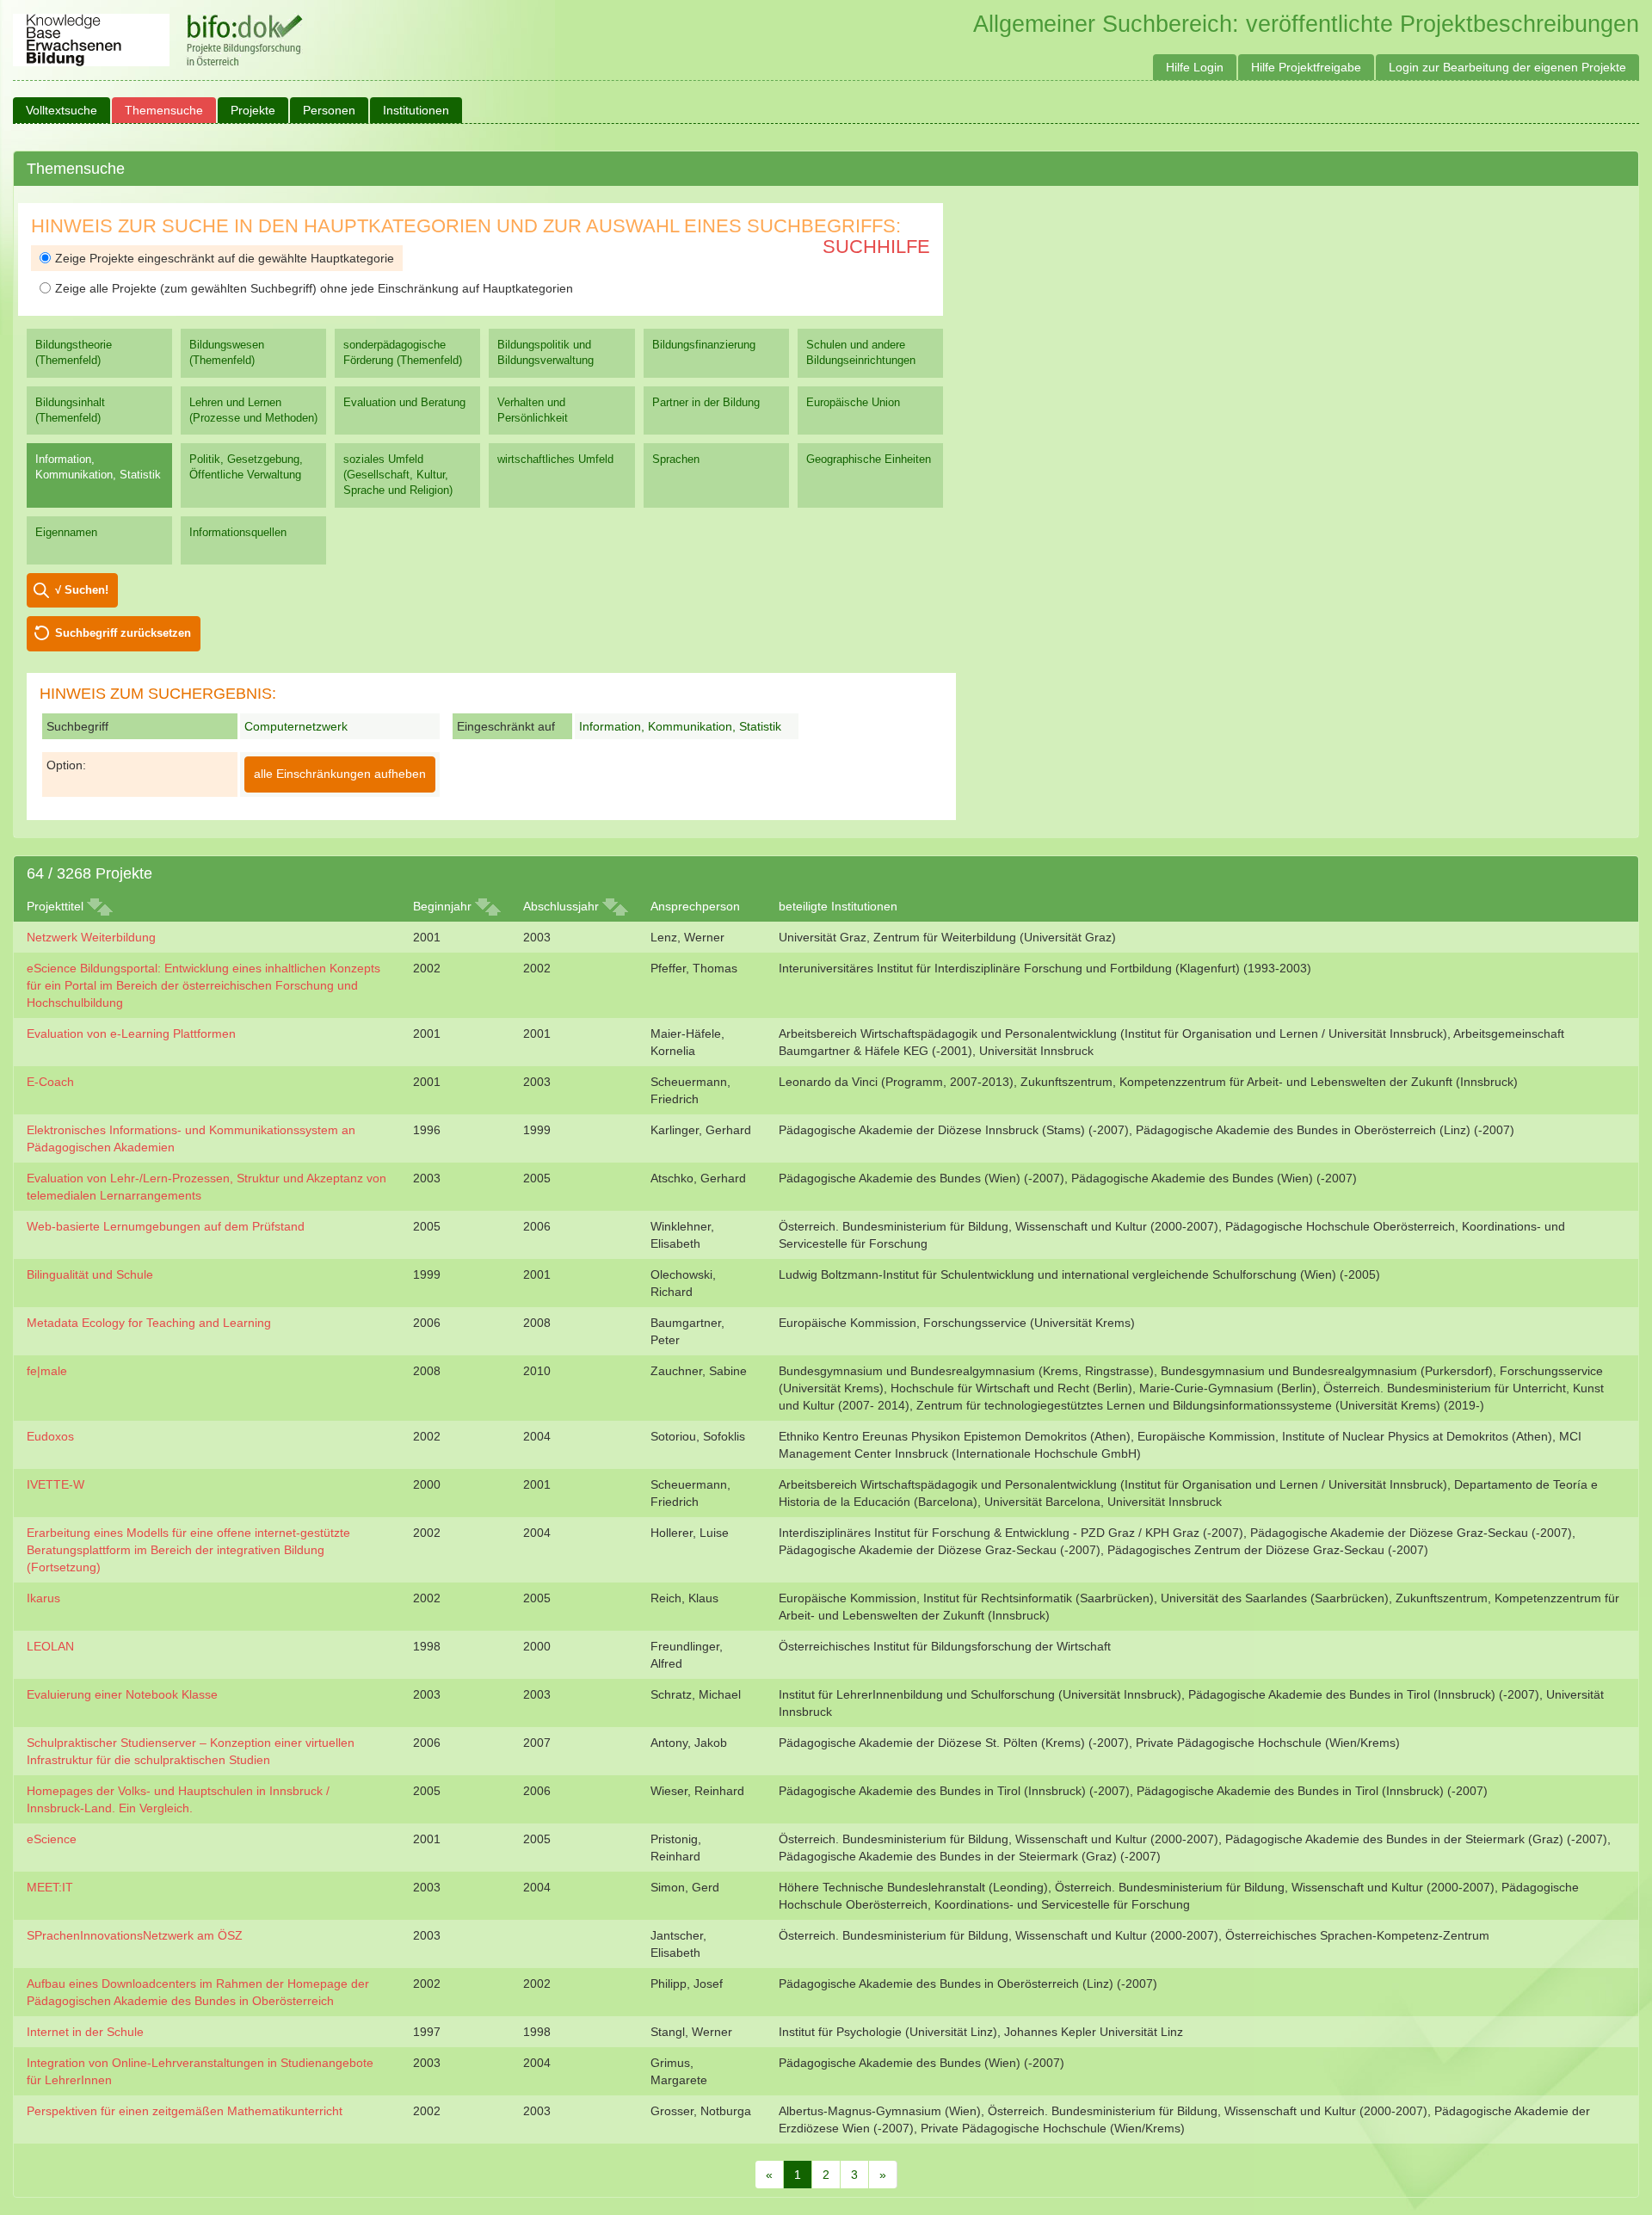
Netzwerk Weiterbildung (91, 937)
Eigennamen (66, 532)
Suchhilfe (876, 247)
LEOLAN (50, 1646)
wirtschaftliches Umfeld (555, 459)
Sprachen (676, 459)
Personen (329, 110)
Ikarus (43, 1598)
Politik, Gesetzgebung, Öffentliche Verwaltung (246, 467)
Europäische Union (853, 402)
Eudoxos (50, 1436)
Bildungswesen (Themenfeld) (227, 352)
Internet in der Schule (85, 2032)
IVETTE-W (55, 1484)
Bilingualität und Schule (90, 1274)
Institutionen (416, 110)
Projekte (253, 110)
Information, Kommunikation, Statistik (98, 467)
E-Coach (50, 1082)
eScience (52, 1839)
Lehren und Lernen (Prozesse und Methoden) (253, 410)
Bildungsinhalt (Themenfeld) (70, 410)
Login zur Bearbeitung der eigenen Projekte (1507, 67)
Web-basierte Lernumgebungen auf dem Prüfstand (166, 1226)
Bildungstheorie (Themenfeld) (74, 352)
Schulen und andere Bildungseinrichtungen (861, 352)
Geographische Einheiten (869, 459)
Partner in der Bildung (706, 402)
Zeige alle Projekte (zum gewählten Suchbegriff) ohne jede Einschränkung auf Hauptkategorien (314, 288)
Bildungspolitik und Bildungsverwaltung (546, 352)
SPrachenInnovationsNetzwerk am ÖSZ (135, 1935)
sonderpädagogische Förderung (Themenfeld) (403, 352)
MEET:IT (50, 1887)
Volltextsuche (62, 110)
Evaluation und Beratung (404, 402)
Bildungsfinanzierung (704, 345)
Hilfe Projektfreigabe (1306, 67)
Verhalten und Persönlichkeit (533, 410)
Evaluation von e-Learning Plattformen (131, 1033)
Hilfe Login (1195, 67)
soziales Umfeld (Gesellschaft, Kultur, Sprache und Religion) (398, 475)
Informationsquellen (238, 532)
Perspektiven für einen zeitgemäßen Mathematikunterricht (185, 2111)
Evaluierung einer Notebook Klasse (122, 1694)
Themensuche (164, 110)
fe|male (47, 1371)
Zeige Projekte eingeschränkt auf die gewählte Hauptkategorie (225, 258)
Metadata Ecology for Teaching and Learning (149, 1323)
